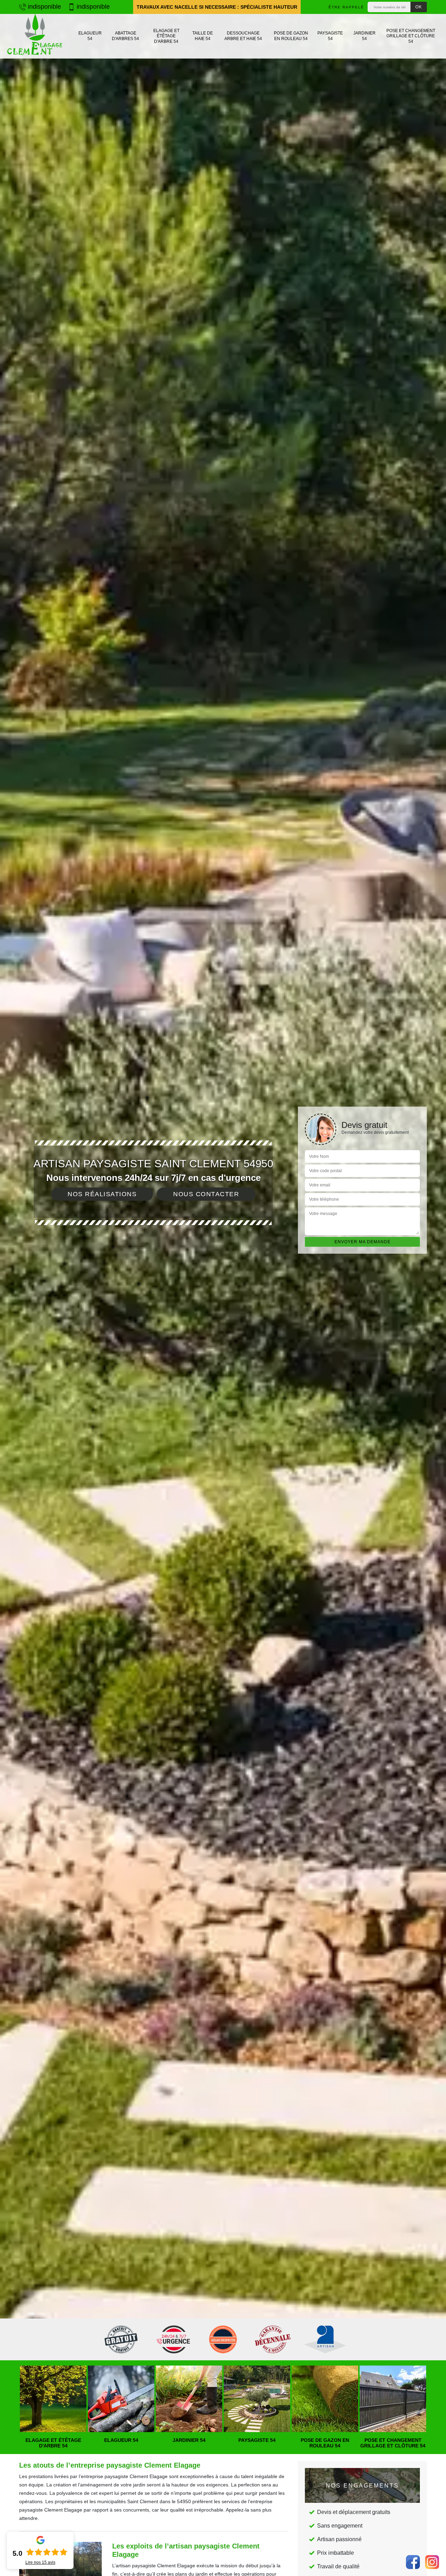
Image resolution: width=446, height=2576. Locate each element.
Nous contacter (206, 1194)
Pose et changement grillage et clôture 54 (411, 36)
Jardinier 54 (364, 36)
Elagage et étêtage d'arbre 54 (166, 36)
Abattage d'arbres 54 (125, 36)
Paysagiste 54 (330, 36)
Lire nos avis (40, 2562)
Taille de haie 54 (203, 36)
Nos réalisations (102, 1194)
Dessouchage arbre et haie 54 (243, 36)
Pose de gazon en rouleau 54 (291, 36)
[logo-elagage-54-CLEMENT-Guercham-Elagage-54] (35, 36)
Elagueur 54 (90, 36)
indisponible (44, 7)
